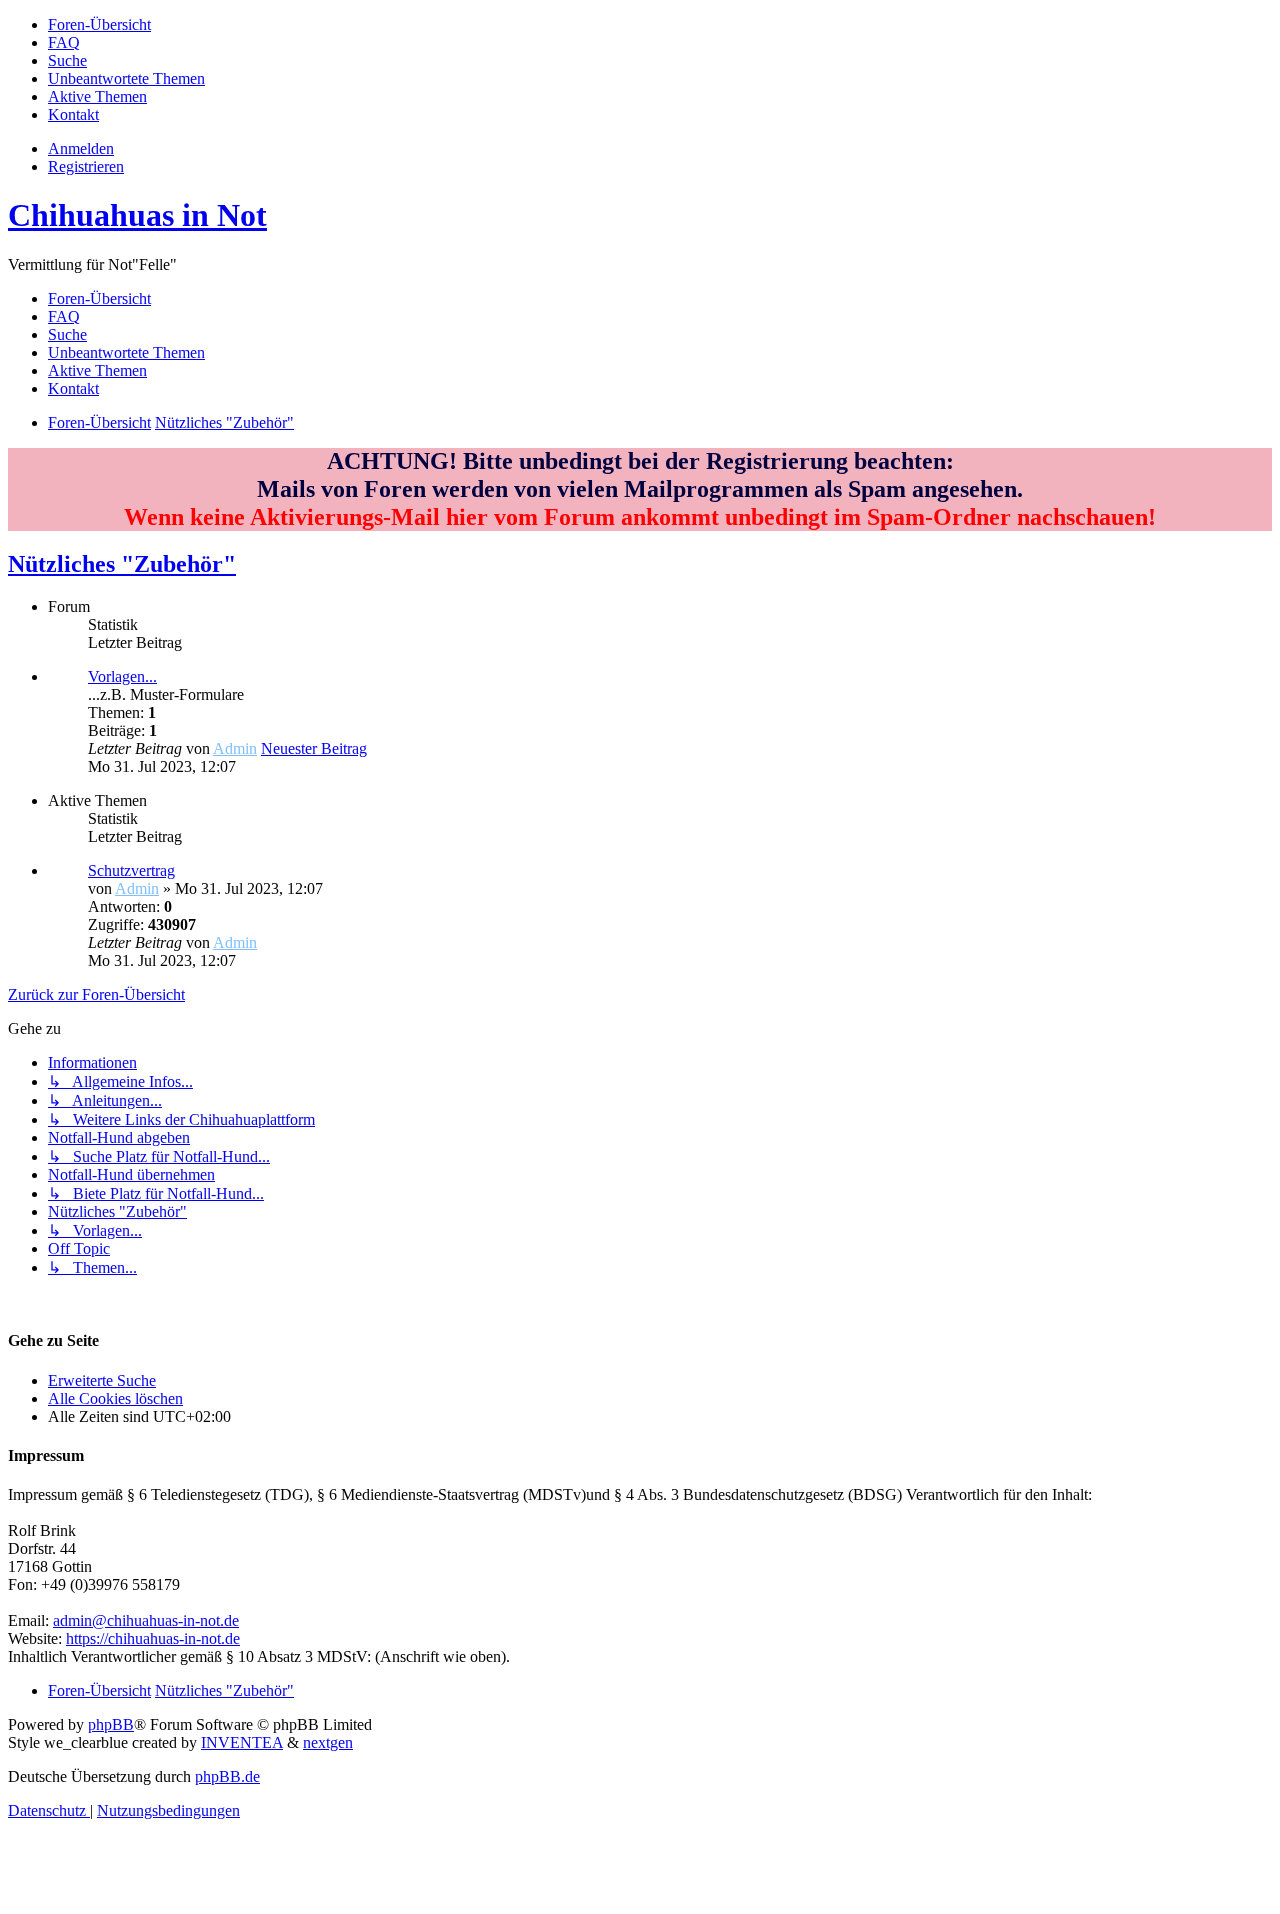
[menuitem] (99, 24)
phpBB (111, 1724)
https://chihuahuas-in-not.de (153, 1638)
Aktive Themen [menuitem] (97, 370)
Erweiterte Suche (102, 1380)
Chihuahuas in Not (137, 215)
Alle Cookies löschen (115, 1398)
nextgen (328, 1742)
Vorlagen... (122, 676)
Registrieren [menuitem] (86, 166)
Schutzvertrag (131, 870)
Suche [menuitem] (67, 334)
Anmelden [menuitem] (81, 148)
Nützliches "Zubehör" (122, 564)
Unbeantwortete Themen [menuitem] (126, 352)
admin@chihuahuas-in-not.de (146, 1620)
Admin (235, 748)
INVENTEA (242, 1742)
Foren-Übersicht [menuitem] (99, 298)
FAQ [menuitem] (64, 316)
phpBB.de (227, 1776)
